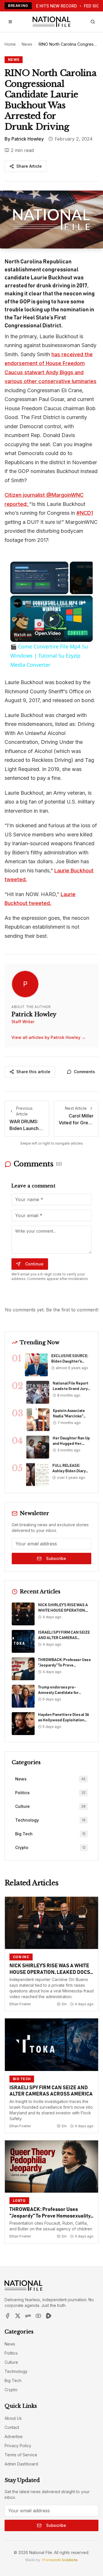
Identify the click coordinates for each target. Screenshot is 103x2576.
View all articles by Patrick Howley (48, 1037)
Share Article (29, 166)
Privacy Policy (18, 2446)
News (27, 44)
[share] (84, 602)
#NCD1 (85, 513)
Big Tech (13, 2380)
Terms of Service (21, 2455)
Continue (34, 1264)
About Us (13, 2418)
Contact (12, 2427)
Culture (11, 2362)
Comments (84, 1072)
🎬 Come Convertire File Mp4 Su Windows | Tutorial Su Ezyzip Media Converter (51, 604)
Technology (16, 2371)
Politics (11, 2353)
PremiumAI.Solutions (60, 2560)
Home (10, 44)
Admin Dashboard (21, 2464)
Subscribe (56, 1558)
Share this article (33, 1072)
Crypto (11, 2390)
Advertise (14, 2436)
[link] (18, 603)
